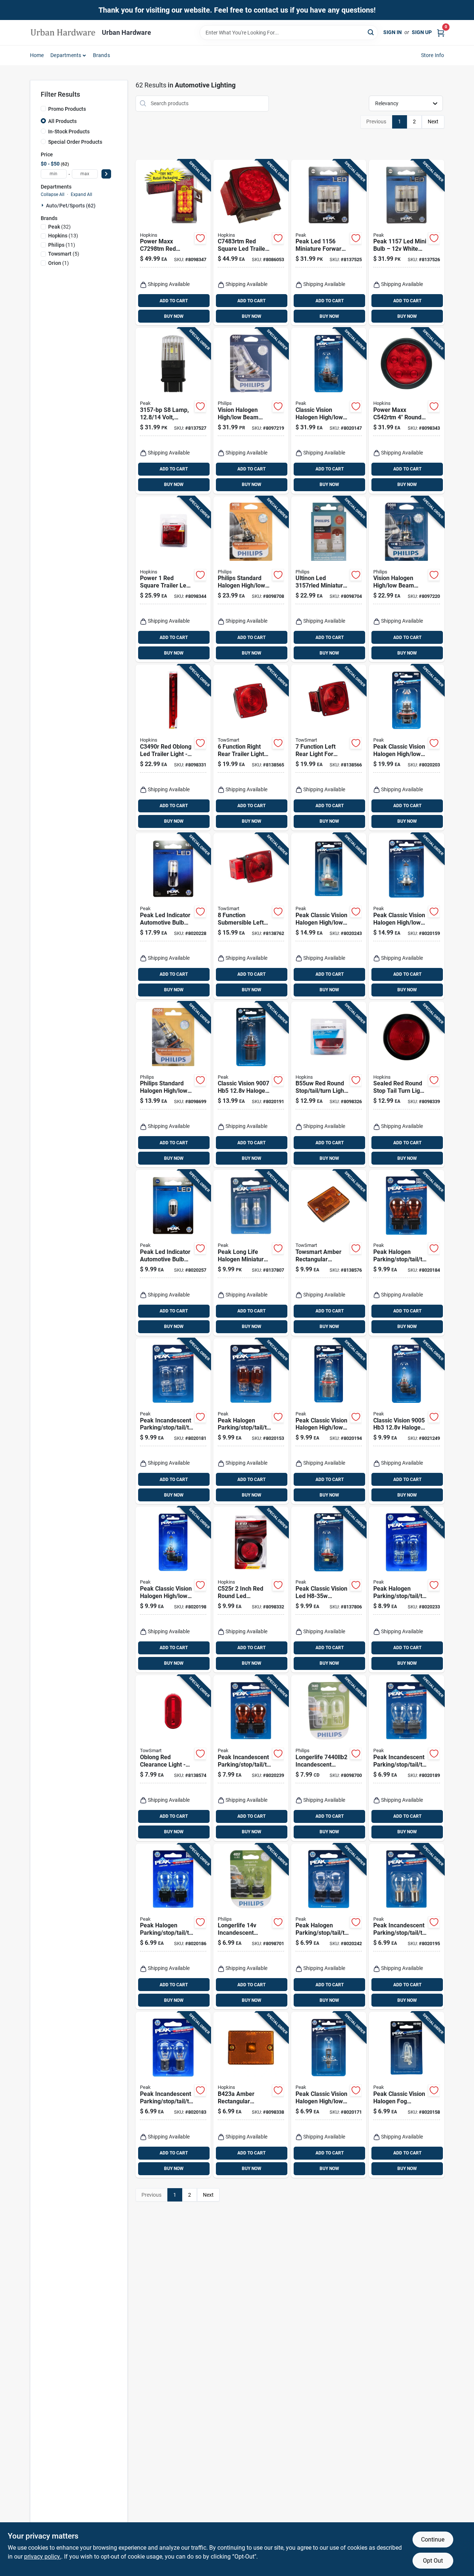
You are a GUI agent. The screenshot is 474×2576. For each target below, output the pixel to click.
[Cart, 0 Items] (441, 32)
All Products (62, 121)
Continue (433, 2540)
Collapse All (53, 194)
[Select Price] (106, 174)
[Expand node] (43, 205)
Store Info (433, 55)
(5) (64, 254)
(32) (59, 227)
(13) (63, 236)
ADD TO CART (174, 301)
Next (433, 122)
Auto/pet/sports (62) (71, 206)
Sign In (393, 32)
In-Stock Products (69, 132)
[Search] (371, 32)
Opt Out (433, 2561)
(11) (62, 245)
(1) (59, 263)
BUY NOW (174, 316)
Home (37, 55)
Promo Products (67, 109)
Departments (66, 55)
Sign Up (422, 32)
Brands (101, 55)
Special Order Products (75, 142)
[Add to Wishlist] (200, 238)
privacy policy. (43, 2557)
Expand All (81, 194)
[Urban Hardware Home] (63, 33)
